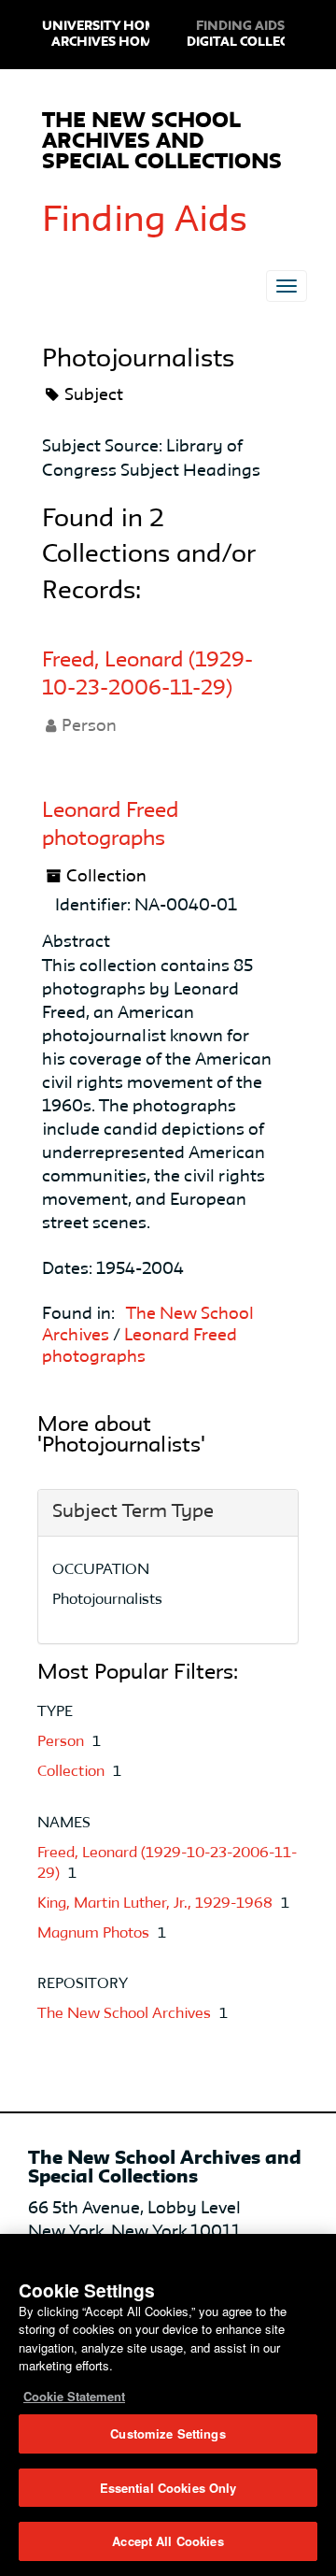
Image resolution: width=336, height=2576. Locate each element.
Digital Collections (258, 42)
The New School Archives (126, 2014)
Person (63, 1742)
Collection (73, 1772)
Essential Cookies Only (168, 2488)
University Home (104, 26)
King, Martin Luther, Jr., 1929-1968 (157, 1904)
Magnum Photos (95, 1934)
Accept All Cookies (168, 2541)
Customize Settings (168, 2433)
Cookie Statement (74, 2396)
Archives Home (106, 42)
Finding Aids (145, 222)
